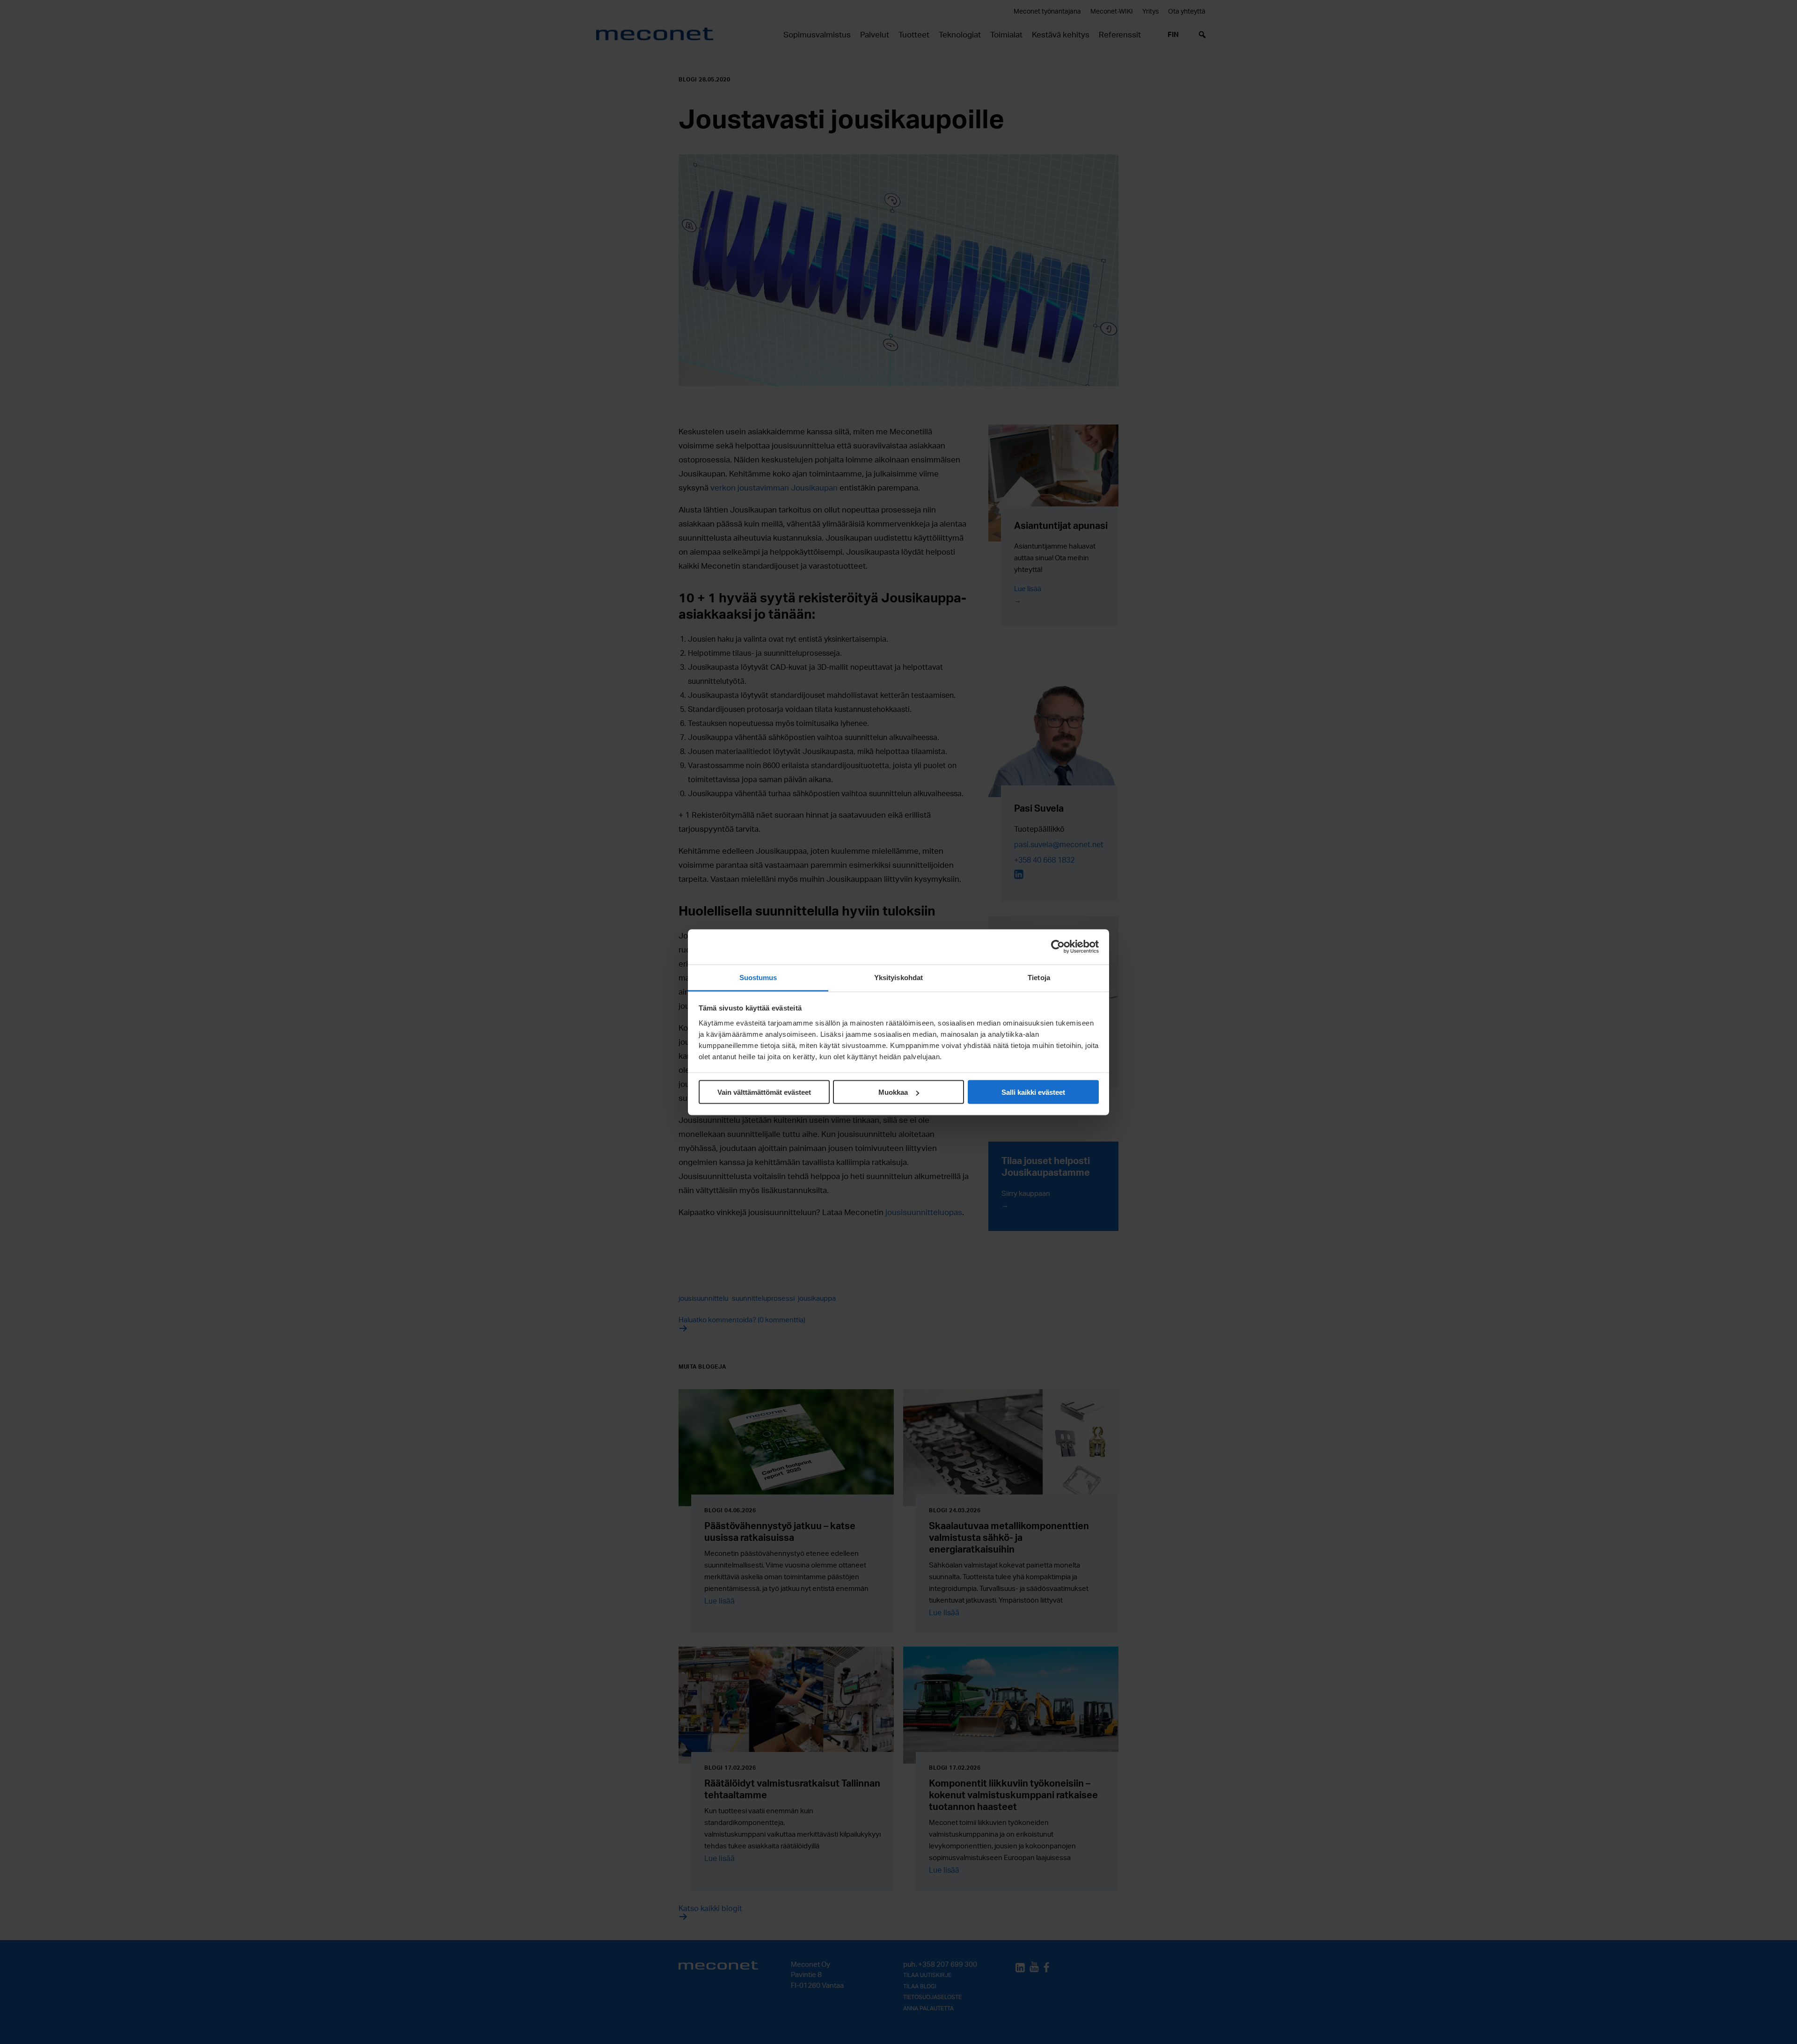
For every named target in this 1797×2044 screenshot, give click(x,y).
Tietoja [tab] (1039, 977)
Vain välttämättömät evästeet (764, 1092)
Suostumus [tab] (758, 977)
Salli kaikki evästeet (1033, 1092)
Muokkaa (893, 1092)
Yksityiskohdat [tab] (898, 977)
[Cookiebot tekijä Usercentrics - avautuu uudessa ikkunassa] (1058, 947)
